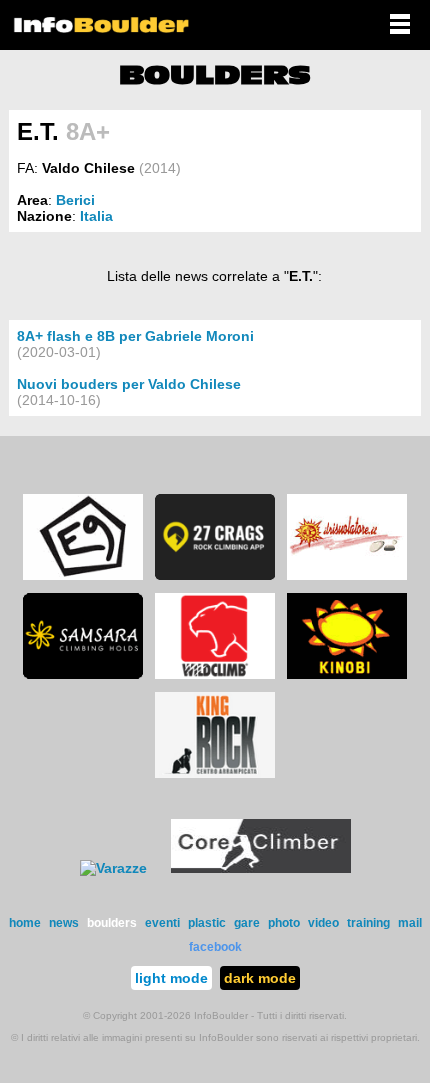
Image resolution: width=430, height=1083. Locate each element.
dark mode (260, 978)
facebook (215, 947)
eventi (162, 923)
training (368, 923)
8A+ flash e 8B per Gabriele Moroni (135, 336)
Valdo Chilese (88, 168)
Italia (96, 216)
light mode (171, 978)
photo (284, 923)
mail (410, 923)
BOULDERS (215, 75)
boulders (112, 923)
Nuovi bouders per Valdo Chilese (129, 384)
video (323, 923)
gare (247, 923)
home (25, 923)
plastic (207, 923)
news (64, 923)
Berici (75, 200)
